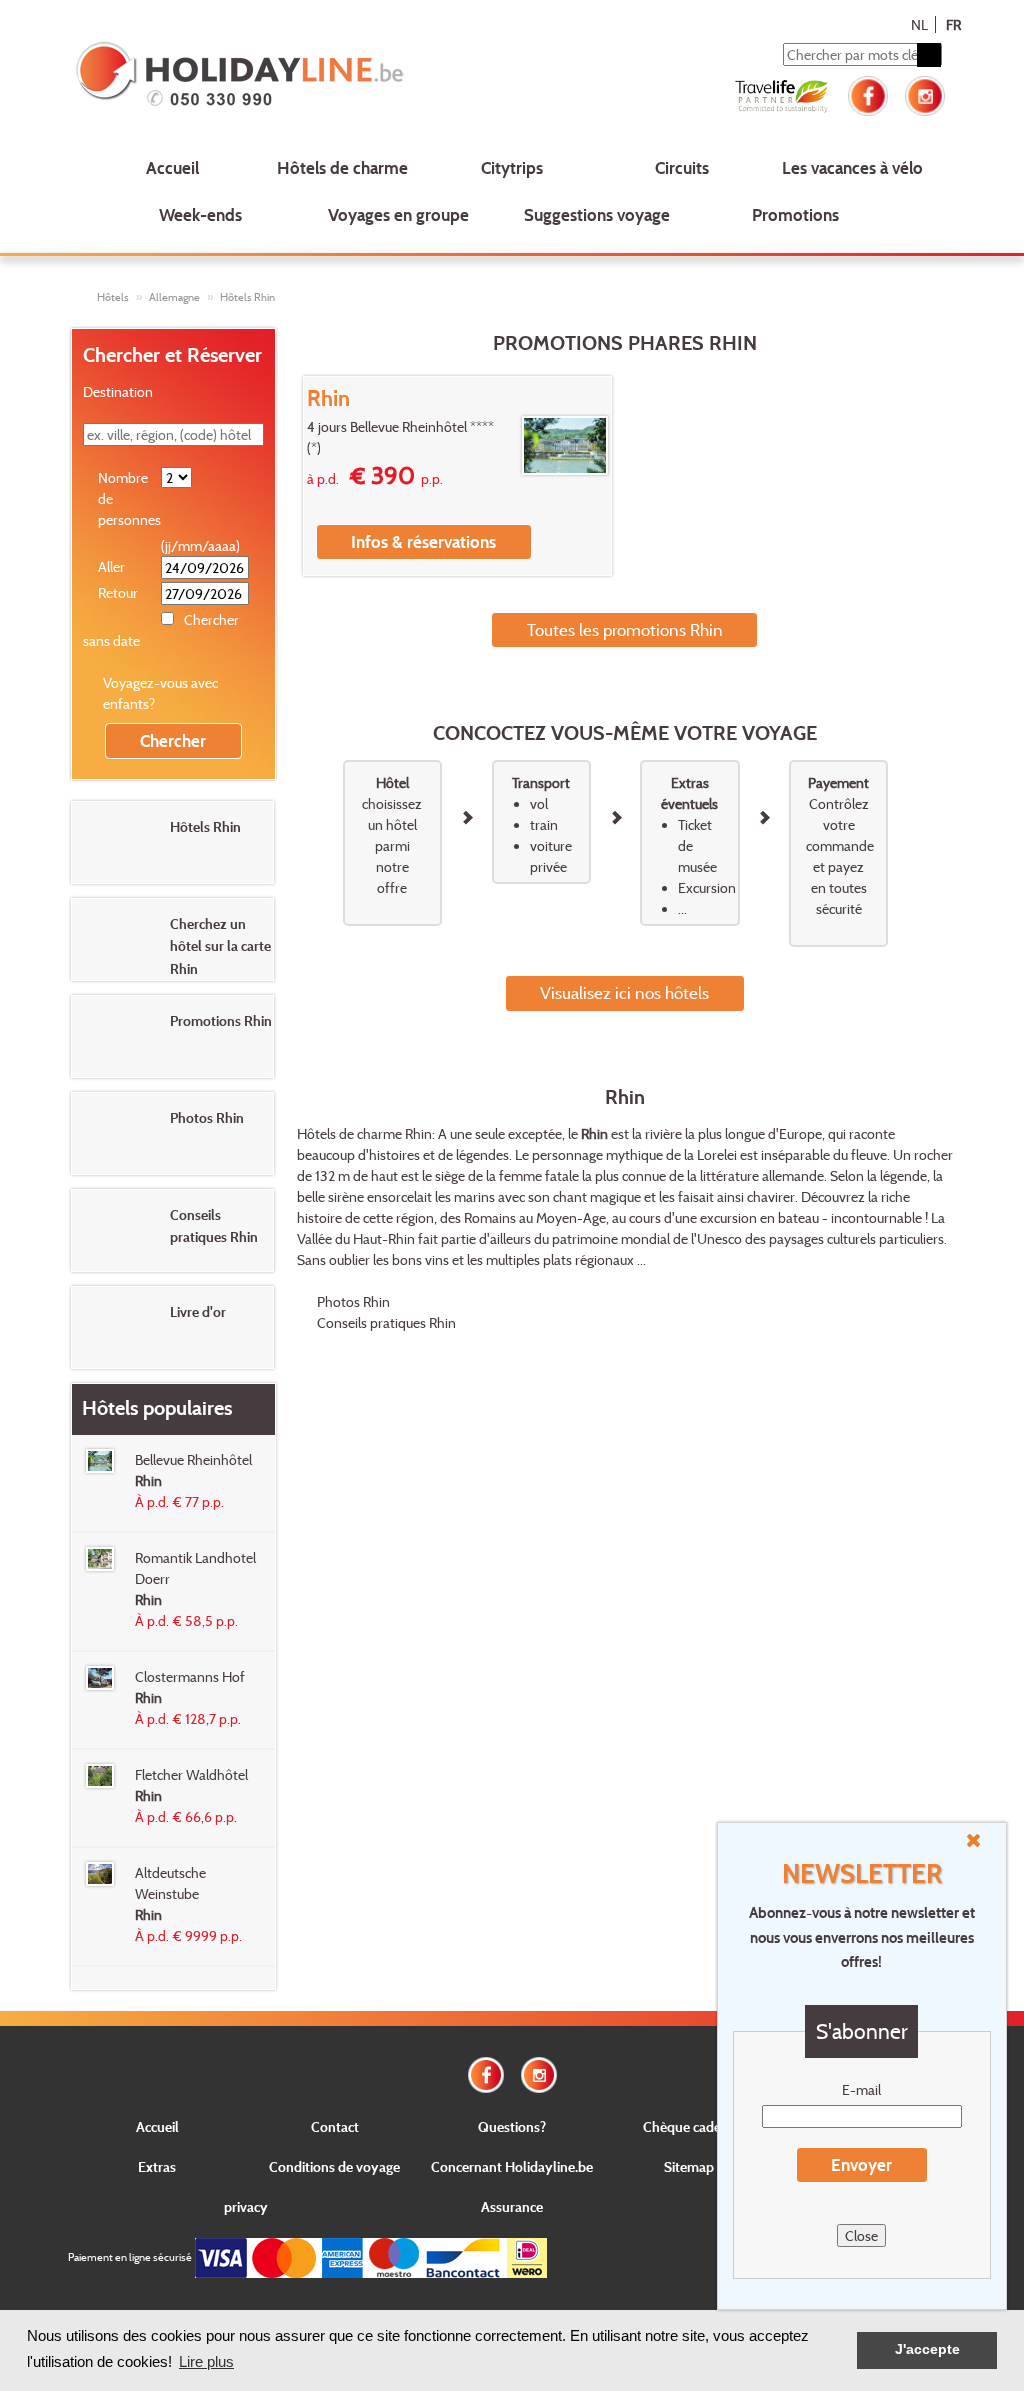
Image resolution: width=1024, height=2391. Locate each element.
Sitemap (689, 2166)
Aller (111, 566)
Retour (118, 592)
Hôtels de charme (342, 167)
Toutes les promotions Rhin (625, 629)
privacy (246, 2206)
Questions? (512, 2126)
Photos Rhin (353, 1301)
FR (953, 24)
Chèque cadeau (689, 2126)
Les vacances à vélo (852, 167)
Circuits (682, 167)
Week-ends (200, 214)
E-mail (861, 2089)
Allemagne (174, 297)
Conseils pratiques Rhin (386, 1322)
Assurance (512, 2206)
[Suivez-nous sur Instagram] (925, 93)
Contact (335, 2126)
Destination (118, 391)
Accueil (172, 167)
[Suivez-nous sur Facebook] (868, 93)
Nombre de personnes (128, 498)
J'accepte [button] (927, 2349)
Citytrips (512, 167)
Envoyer (861, 2164)
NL (919, 24)
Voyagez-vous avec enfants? (160, 693)
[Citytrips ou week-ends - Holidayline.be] (246, 76)
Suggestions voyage (597, 214)
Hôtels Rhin (247, 297)
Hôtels (113, 297)
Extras (157, 2166)
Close (861, 2235)
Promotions (795, 214)
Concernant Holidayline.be (512, 2166)
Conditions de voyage (334, 2166)
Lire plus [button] (206, 2361)
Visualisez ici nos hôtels (624, 992)
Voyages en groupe (398, 214)
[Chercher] (929, 55)
